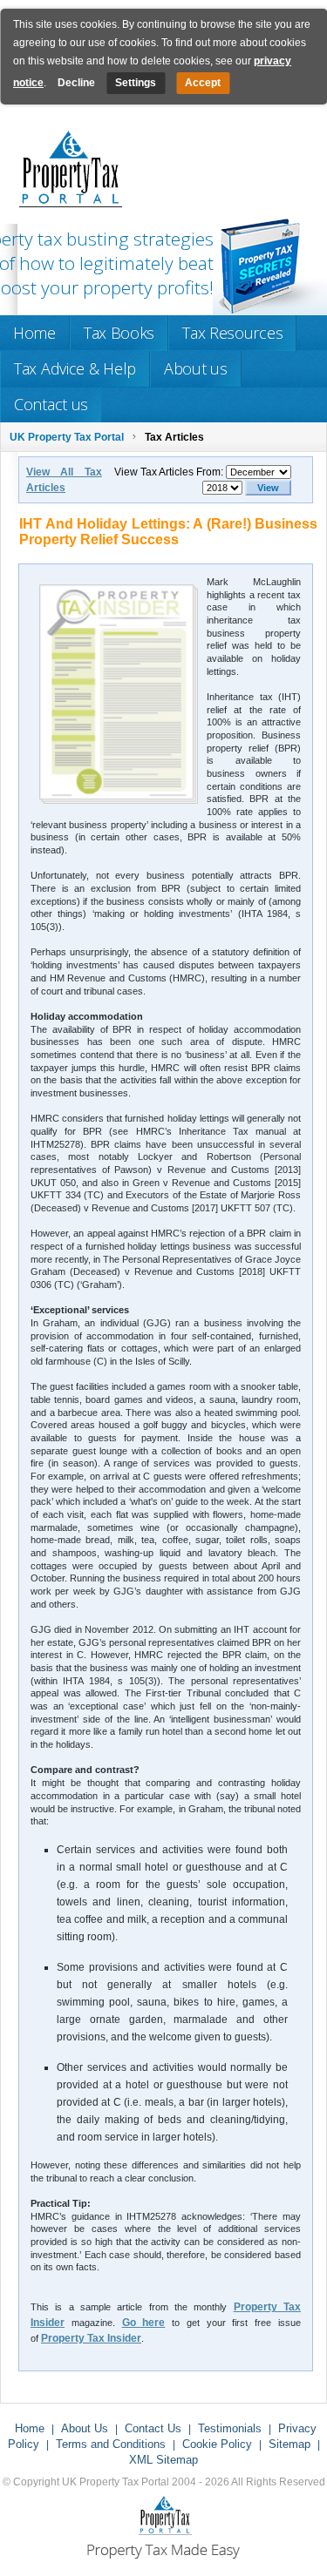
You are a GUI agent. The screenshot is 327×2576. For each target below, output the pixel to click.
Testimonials (230, 2428)
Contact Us (153, 2428)
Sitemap (290, 2444)
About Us (85, 2428)
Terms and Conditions (111, 2444)
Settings (136, 83)
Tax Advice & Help (75, 368)
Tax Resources (232, 333)
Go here (144, 2323)
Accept (203, 83)
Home (34, 333)
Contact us (51, 404)
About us (196, 368)
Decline (76, 83)
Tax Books (119, 333)
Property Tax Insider (91, 2338)
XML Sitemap (163, 2460)
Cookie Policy (217, 2444)
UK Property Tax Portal (67, 437)
